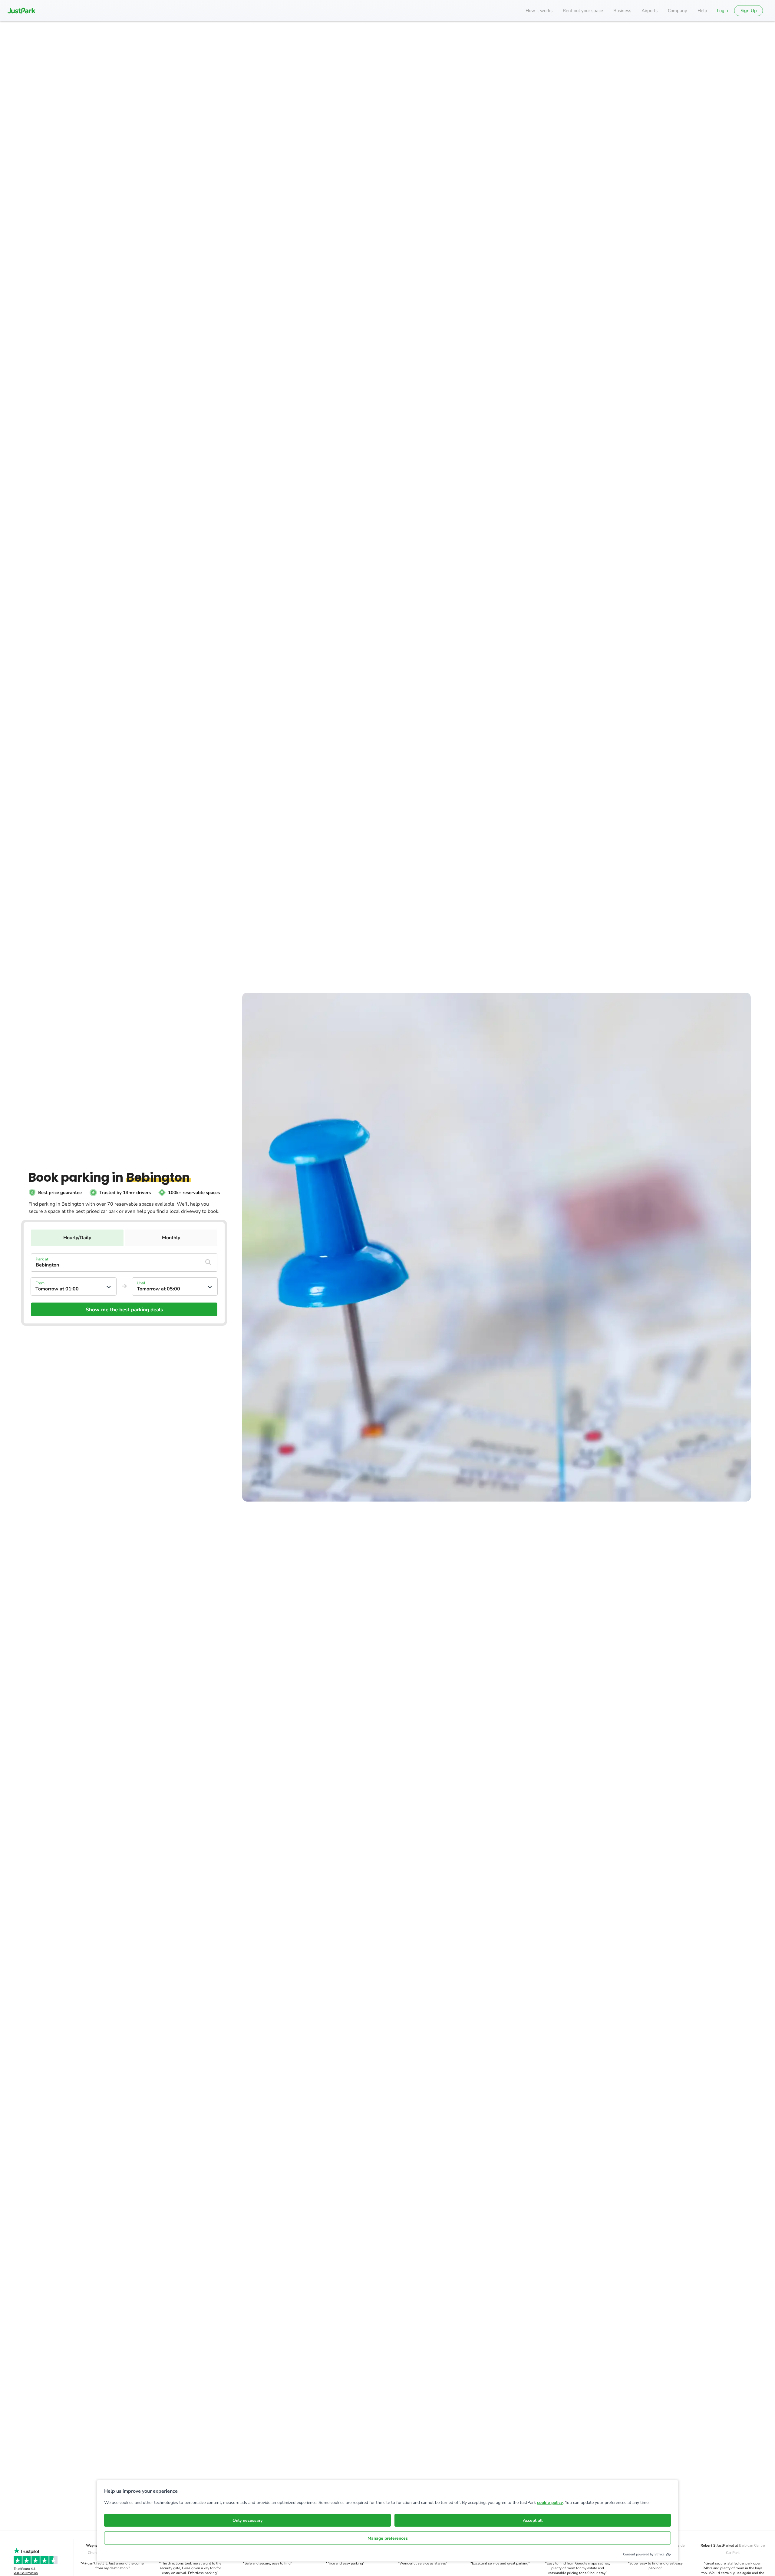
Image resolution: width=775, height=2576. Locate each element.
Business (622, 11)
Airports (650, 11)
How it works (539, 11)
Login (722, 11)
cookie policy (550, 2503)
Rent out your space (583, 11)
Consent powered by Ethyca (644, 2554)
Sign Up (749, 11)
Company (678, 11)
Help (702, 11)
